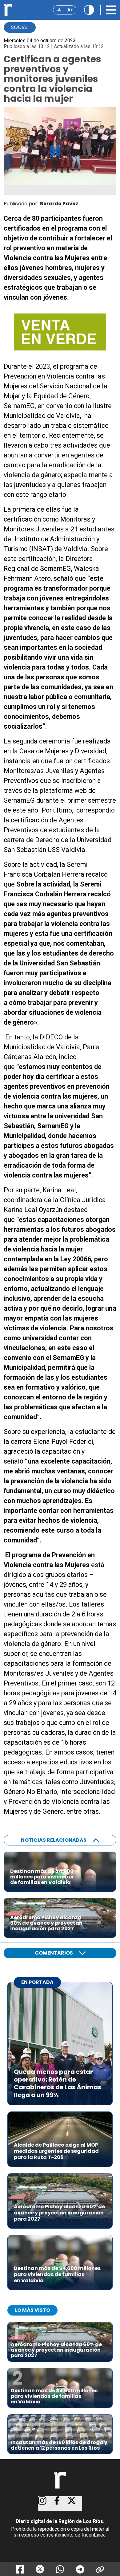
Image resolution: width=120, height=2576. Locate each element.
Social (20, 27)
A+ (70, 10)
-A (59, 10)
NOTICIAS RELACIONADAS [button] (54, 1840)
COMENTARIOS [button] (54, 1953)
